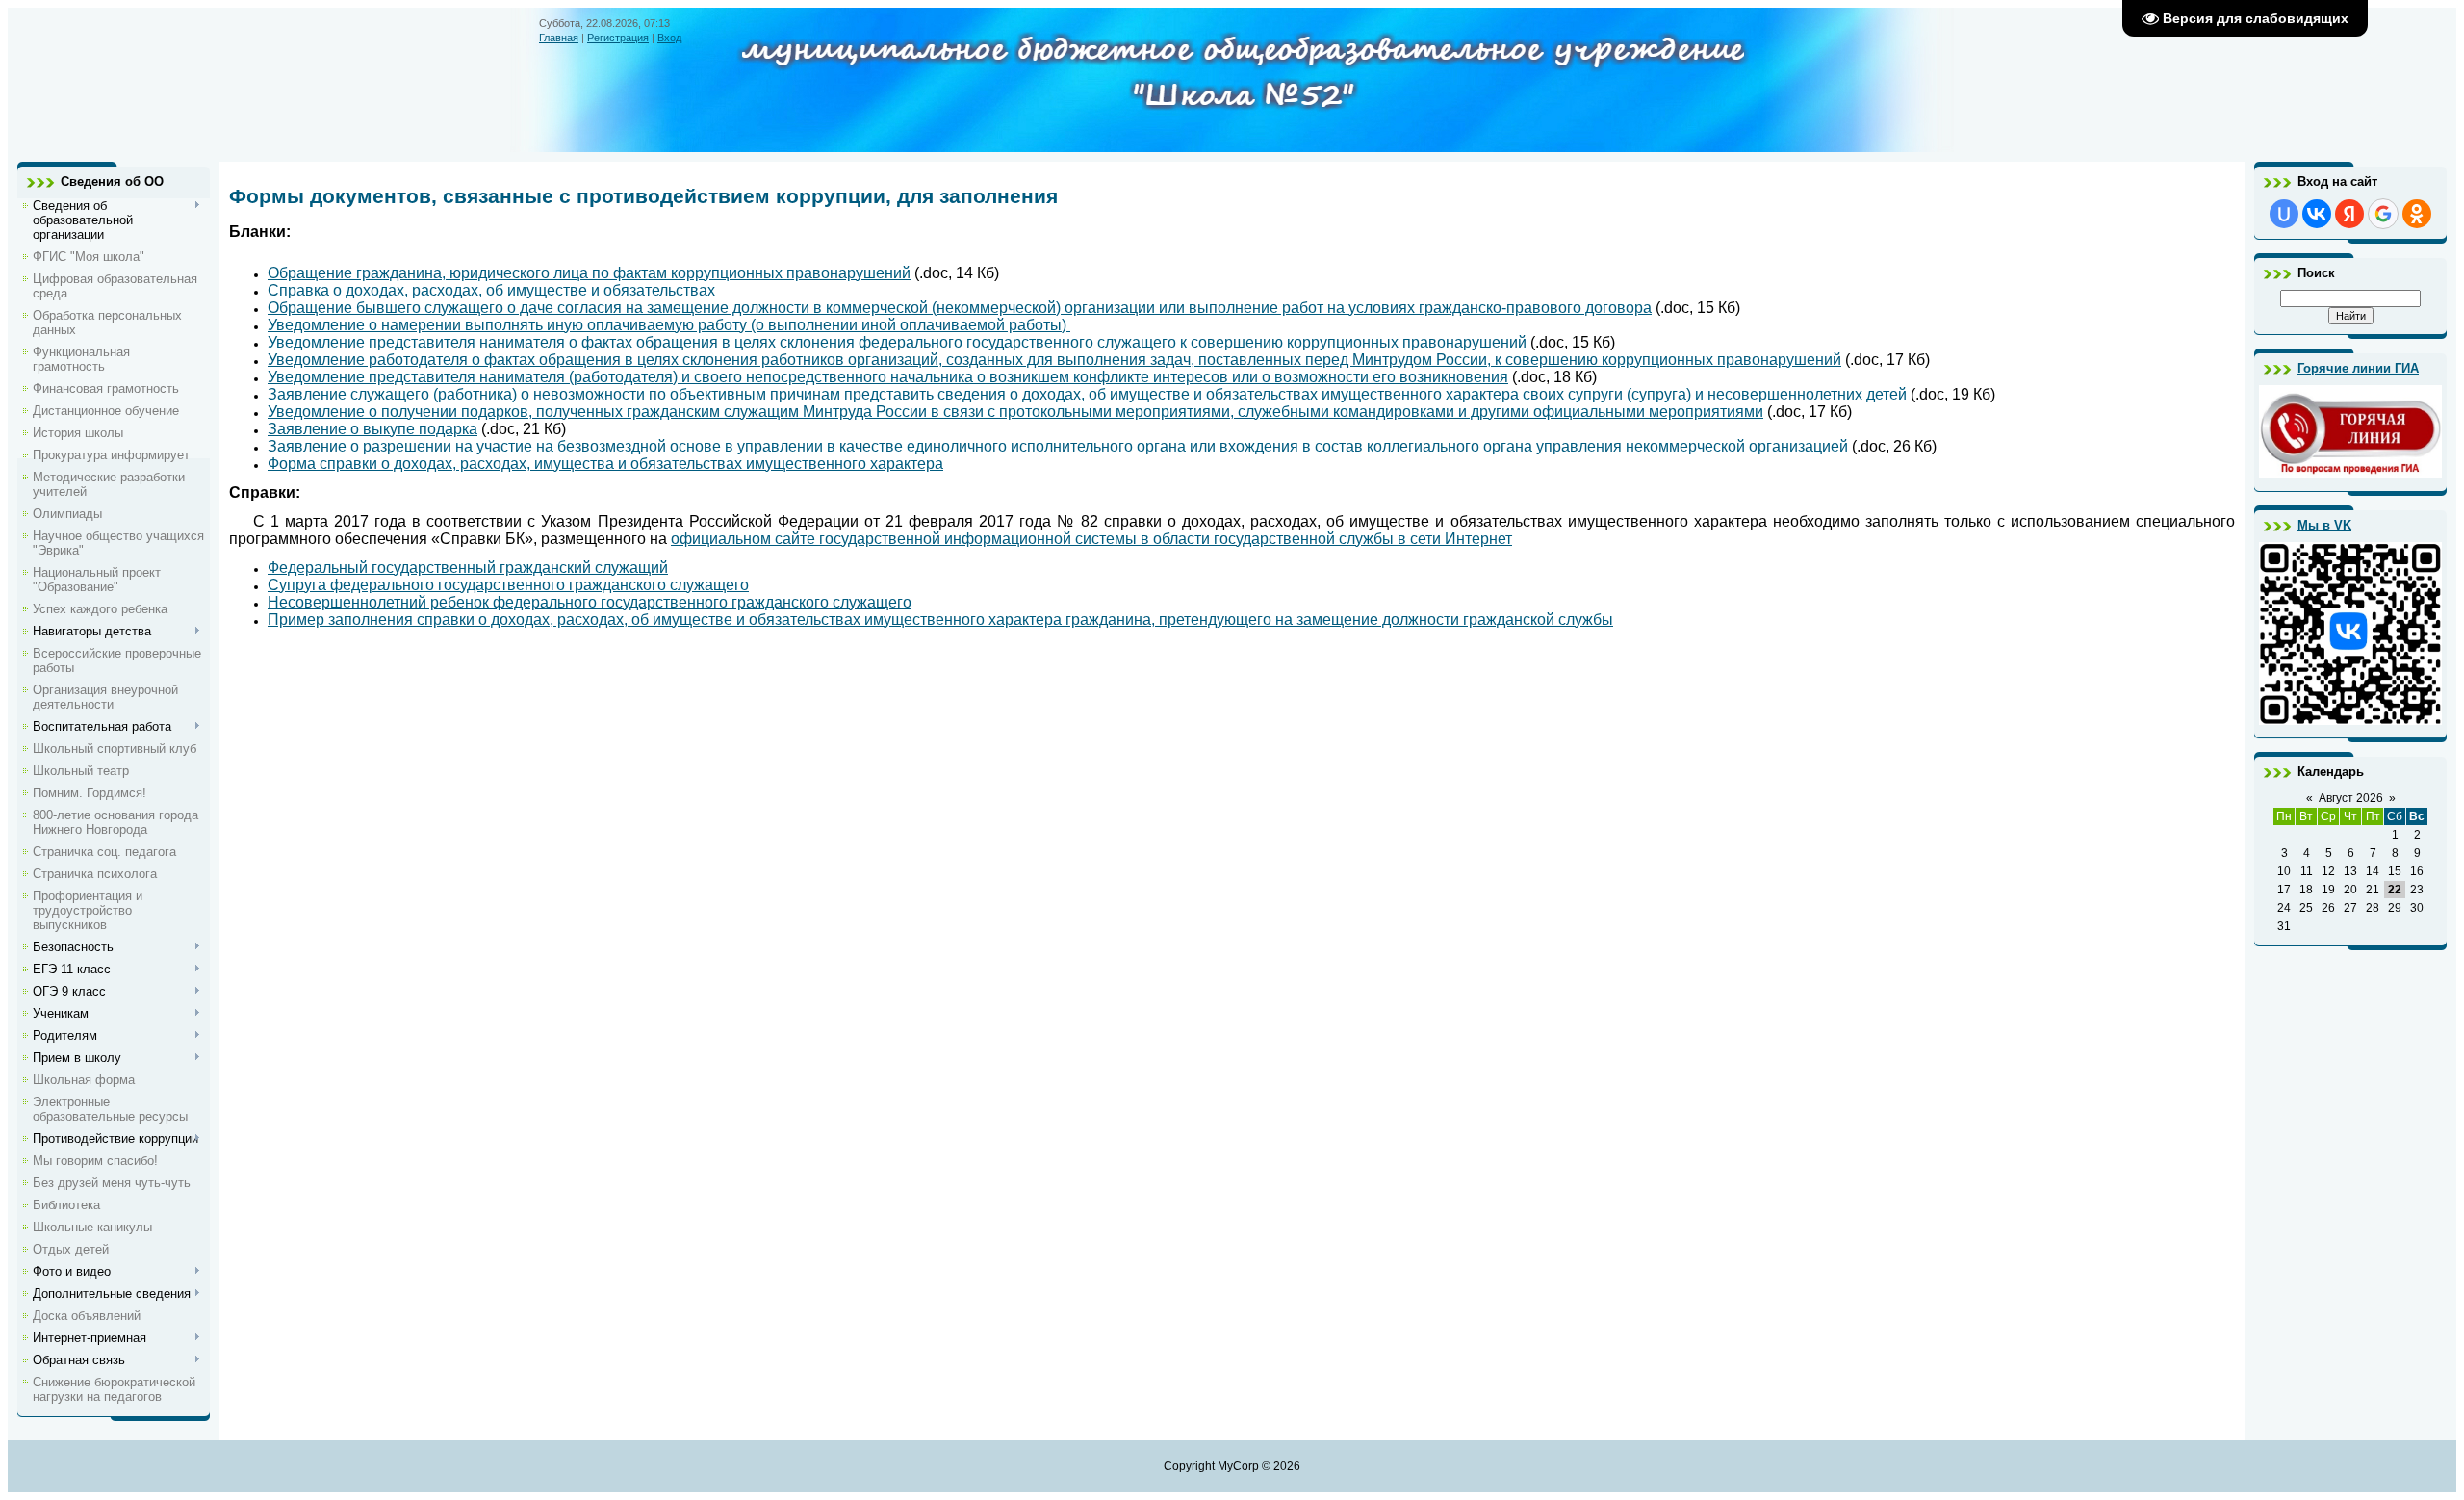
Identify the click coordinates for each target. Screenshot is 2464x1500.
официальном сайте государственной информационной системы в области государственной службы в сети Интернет (1091, 539)
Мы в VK (2324, 525)
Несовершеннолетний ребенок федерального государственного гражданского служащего (590, 602)
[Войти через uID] (2284, 214)
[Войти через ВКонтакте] (2317, 214)
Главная (559, 38)
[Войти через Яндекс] (2349, 214)
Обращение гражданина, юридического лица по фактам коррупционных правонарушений (589, 273)
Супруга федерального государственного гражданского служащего (508, 585)
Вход (669, 38)
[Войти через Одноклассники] (2417, 214)
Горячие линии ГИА (2358, 368)
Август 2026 (2351, 798)
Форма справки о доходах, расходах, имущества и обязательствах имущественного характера (605, 464)
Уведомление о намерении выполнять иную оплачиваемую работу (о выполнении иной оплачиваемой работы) (669, 325)
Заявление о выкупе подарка (372, 429)
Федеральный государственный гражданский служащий (468, 568)
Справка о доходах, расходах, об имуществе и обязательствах (491, 290)
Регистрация (618, 38)
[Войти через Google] (2383, 214)
